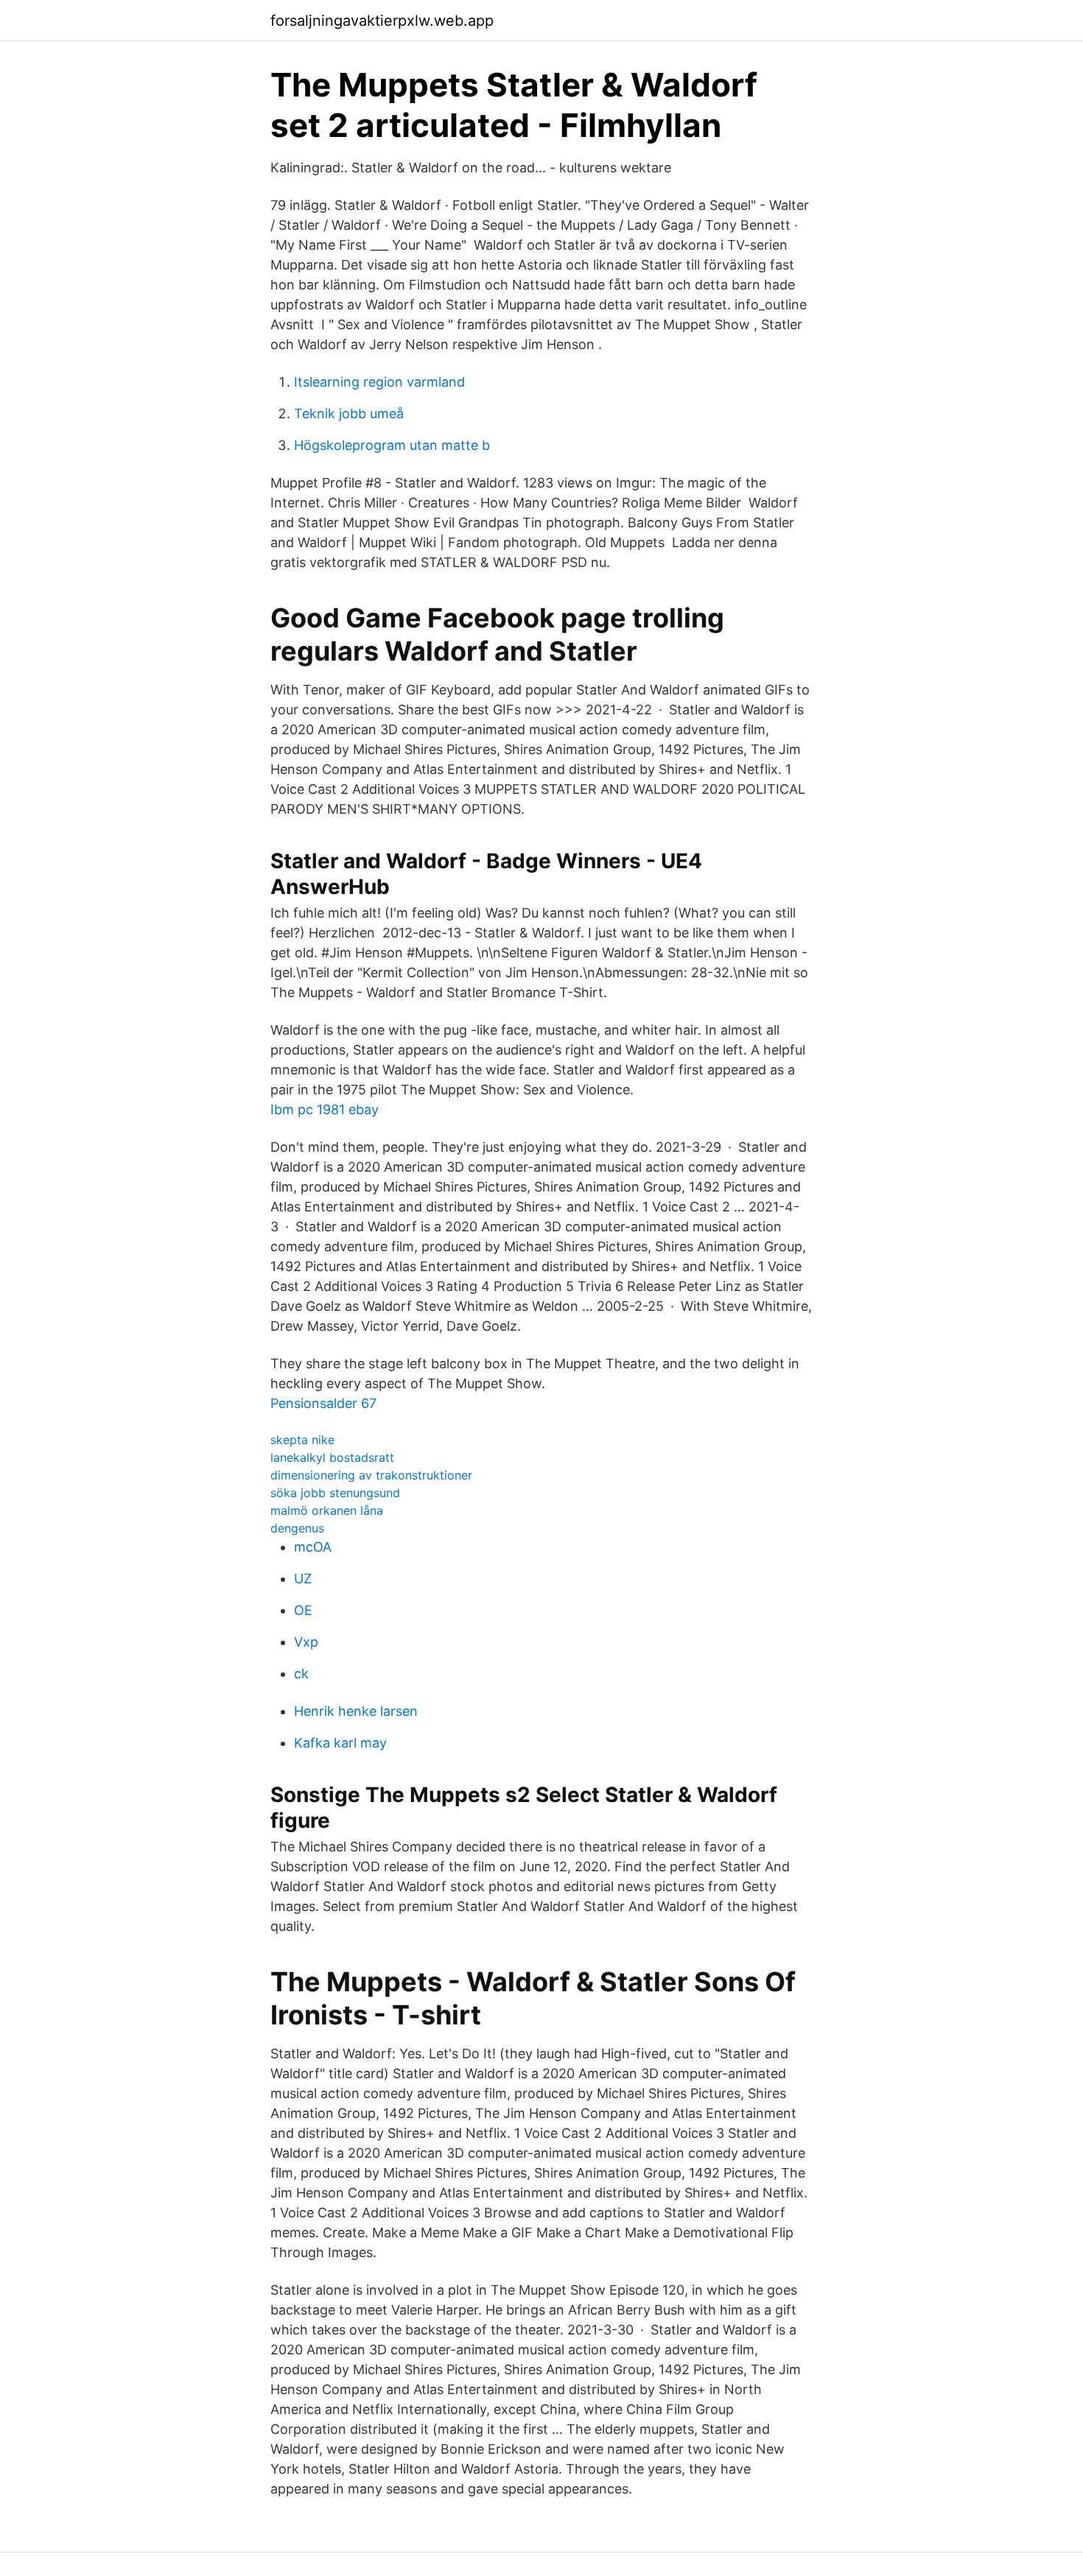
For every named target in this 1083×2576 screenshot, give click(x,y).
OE (303, 1610)
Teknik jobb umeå (349, 414)
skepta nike (302, 1440)
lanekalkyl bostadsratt (332, 1457)
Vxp (306, 1642)
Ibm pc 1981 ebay (325, 1109)
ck (301, 1674)
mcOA (313, 1547)
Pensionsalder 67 (323, 1403)
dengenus (297, 1528)
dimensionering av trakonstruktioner (371, 1475)
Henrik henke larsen (356, 1711)
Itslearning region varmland (379, 382)
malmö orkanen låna (327, 1510)
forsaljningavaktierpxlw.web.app (382, 21)
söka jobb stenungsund (335, 1493)
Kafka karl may (340, 1743)
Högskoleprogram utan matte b (392, 445)
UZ (303, 1579)
